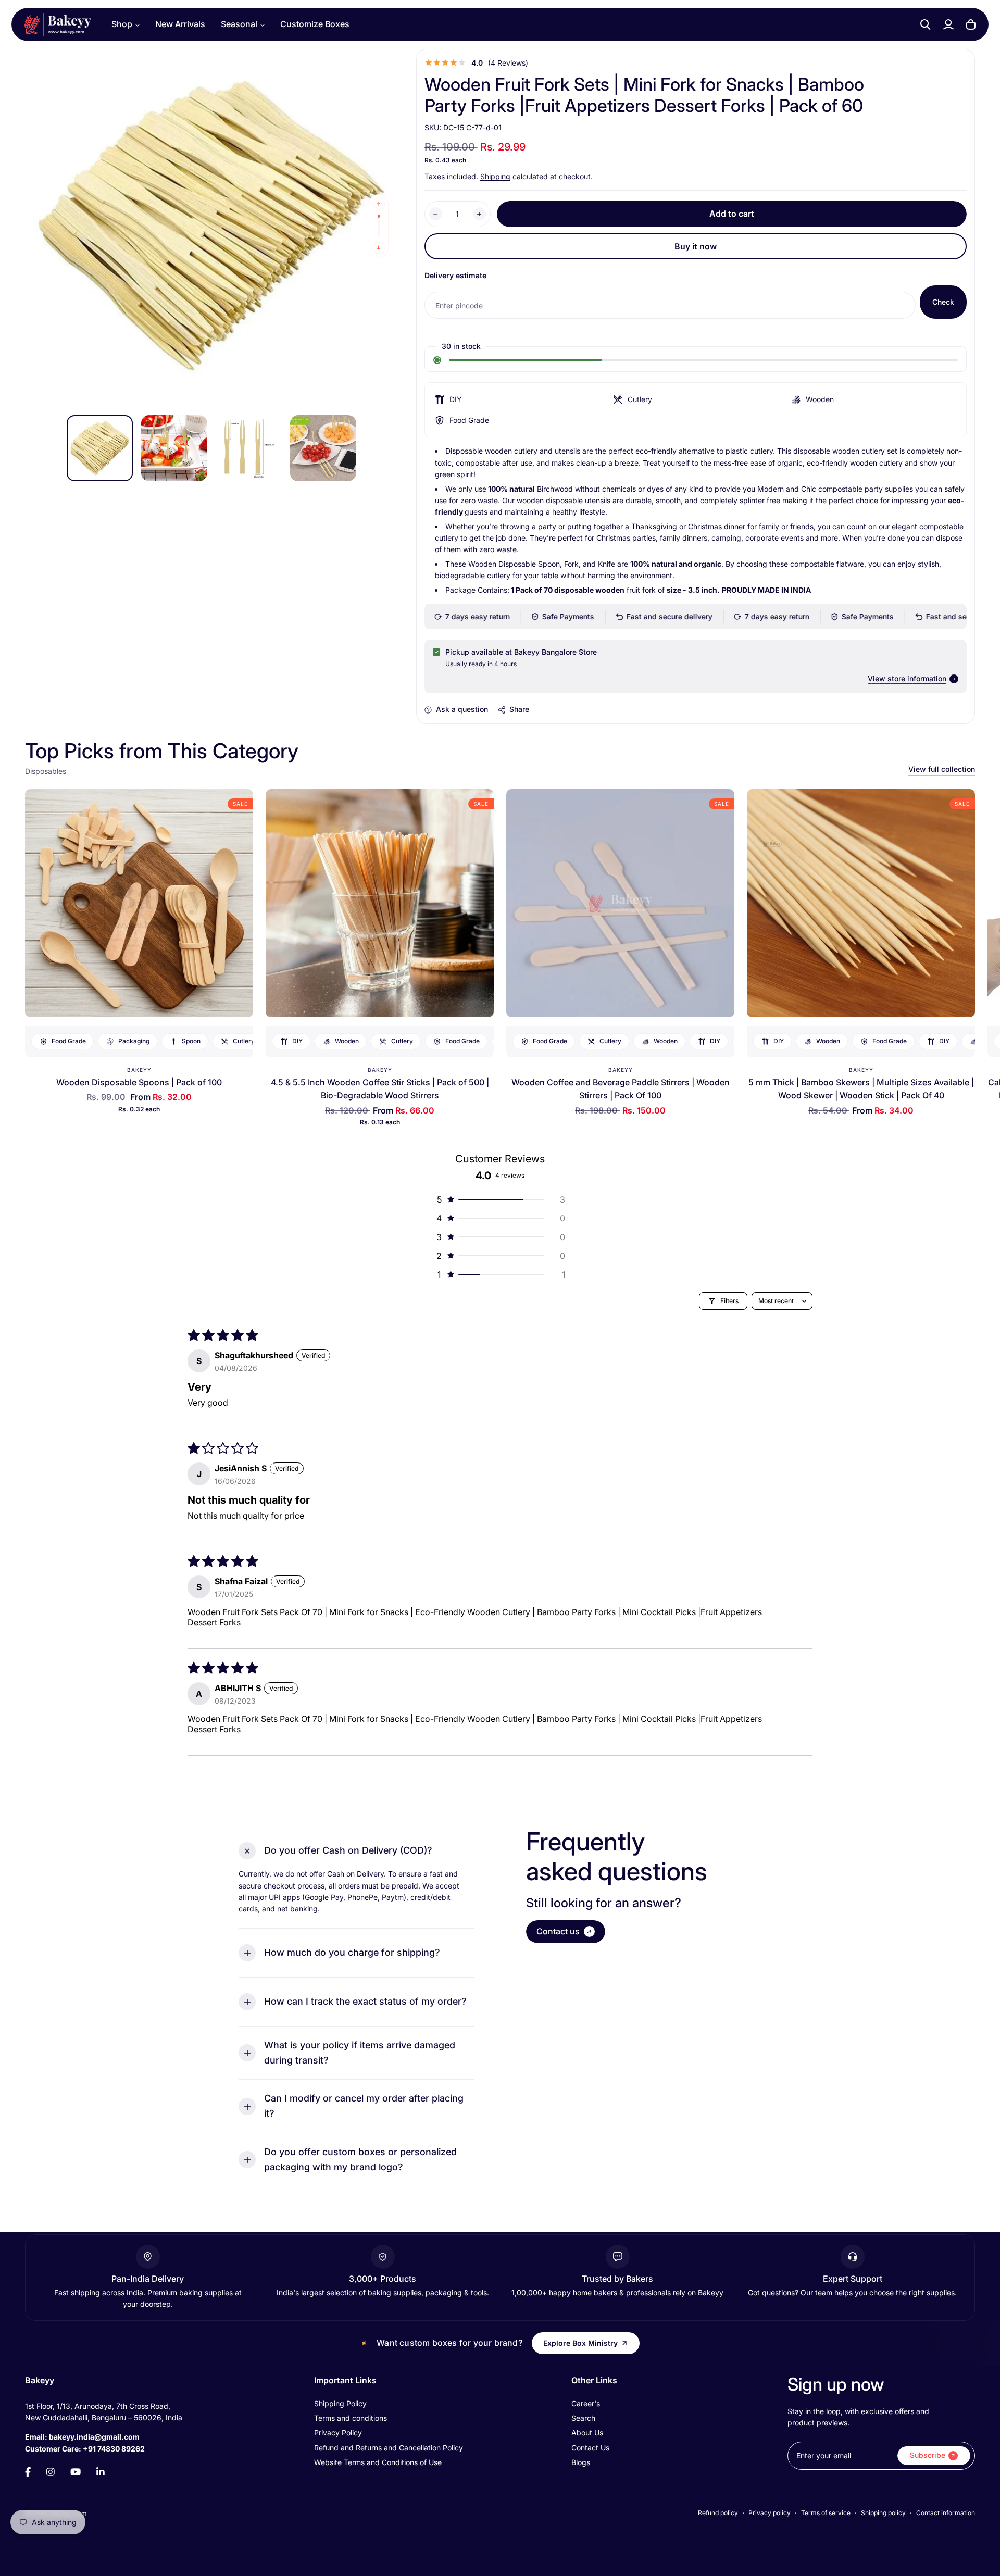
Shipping (495, 176)
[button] (500, 1199)
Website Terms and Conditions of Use (378, 2462)
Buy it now (696, 246)
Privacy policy (770, 2513)
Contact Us (590, 2448)
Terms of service (826, 2513)
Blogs (581, 2462)
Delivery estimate (455, 275)
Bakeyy (139, 1070)
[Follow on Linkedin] (101, 2472)
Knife (607, 564)
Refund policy (718, 2513)
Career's (586, 2403)
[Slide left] (379, 204)
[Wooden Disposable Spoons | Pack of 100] (139, 903)
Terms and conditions (351, 2418)
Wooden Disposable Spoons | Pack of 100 (139, 1082)
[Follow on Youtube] (76, 2472)
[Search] (926, 24)
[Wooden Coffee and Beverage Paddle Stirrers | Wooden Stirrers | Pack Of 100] (620, 903)
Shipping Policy (340, 2403)
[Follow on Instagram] (51, 2472)
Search (583, 2418)
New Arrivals (180, 24)
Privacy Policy (338, 2433)
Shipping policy (883, 2513)
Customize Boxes (315, 24)
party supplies (889, 489)
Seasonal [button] (239, 24)
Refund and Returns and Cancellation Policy (389, 2448)
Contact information (946, 2513)
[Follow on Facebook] (28, 2472)
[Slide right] (379, 248)
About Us (587, 2433)
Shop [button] (122, 24)
